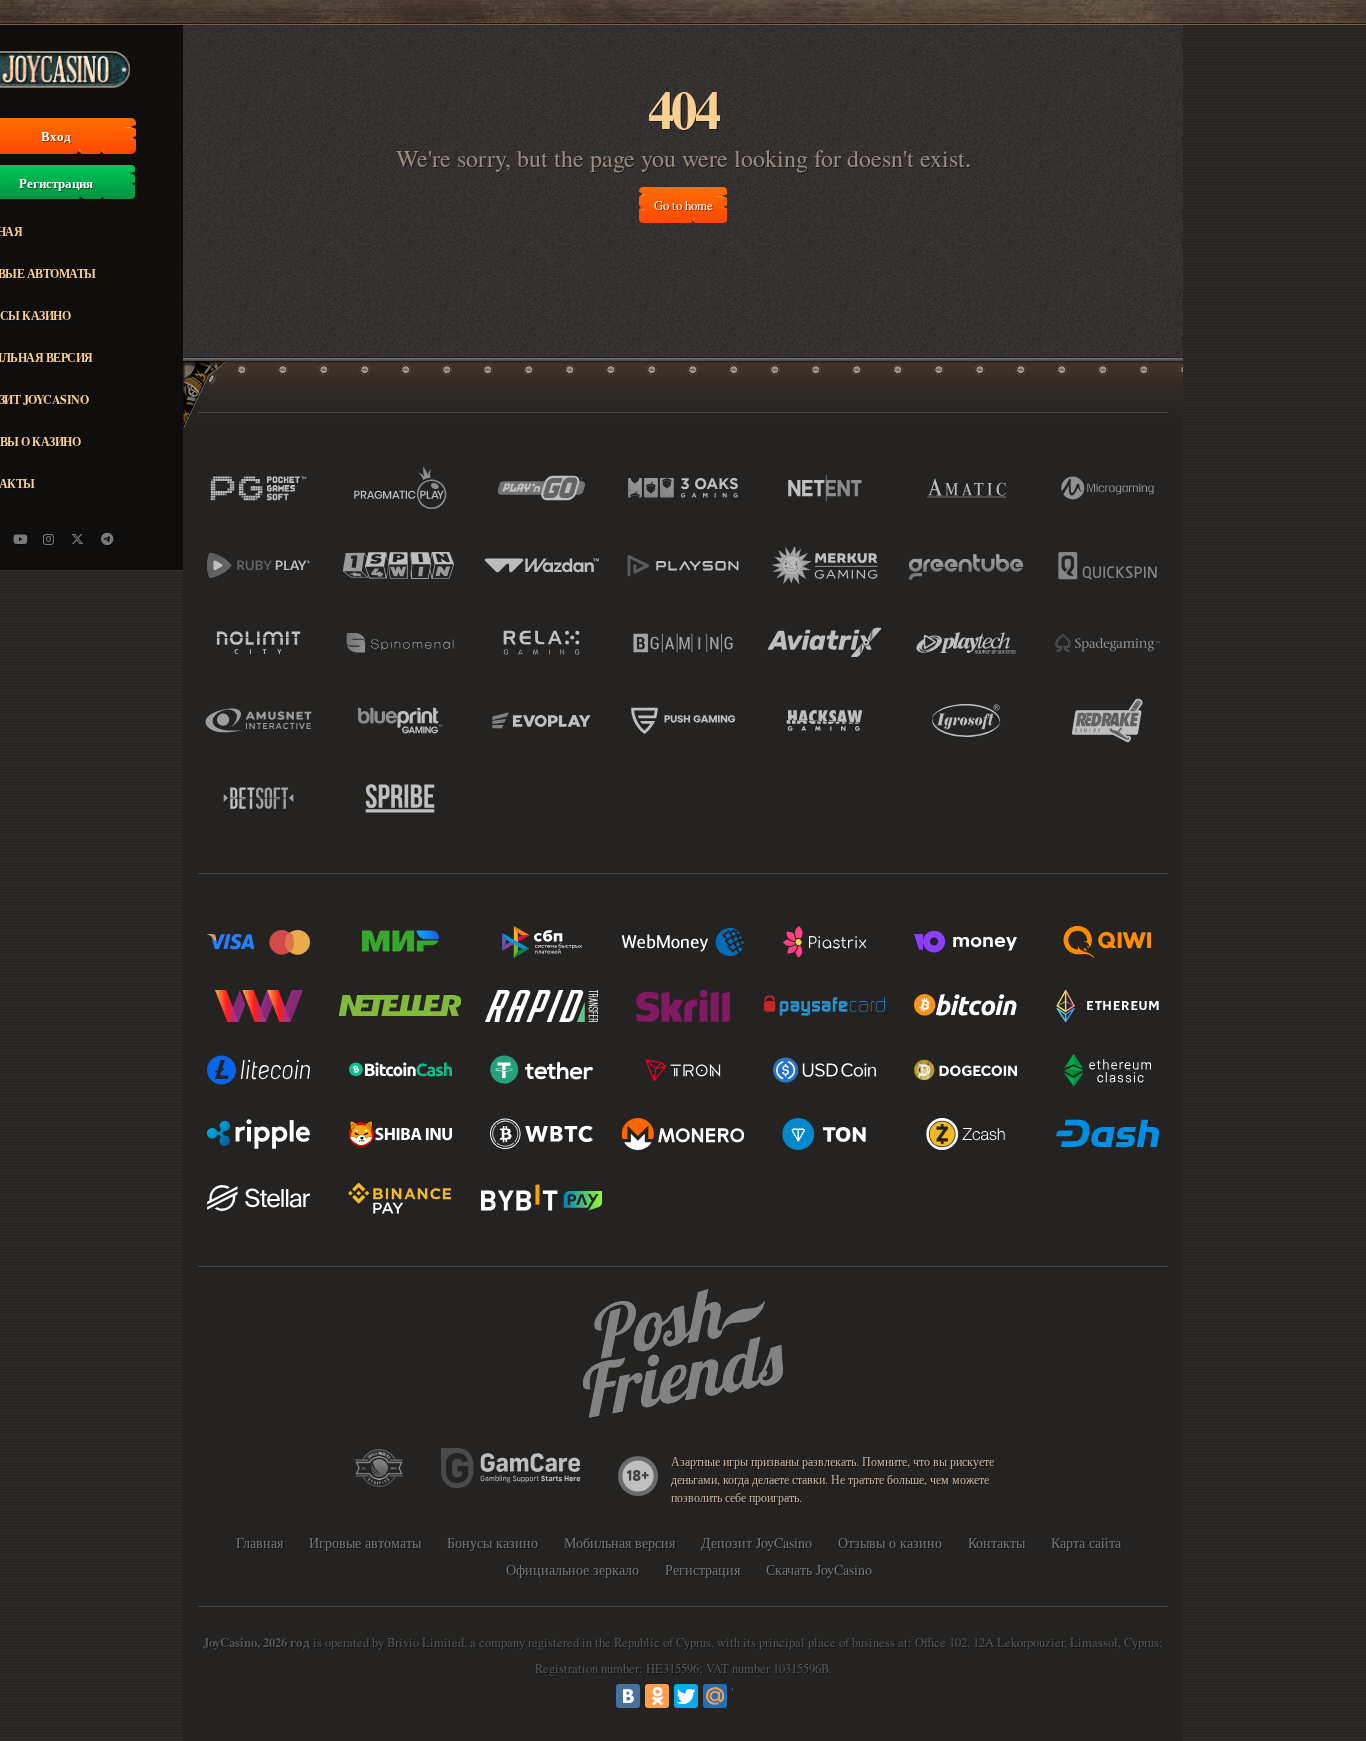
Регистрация (702, 1569)
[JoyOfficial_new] (78, 539)
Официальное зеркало (572, 1569)
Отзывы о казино (890, 1542)
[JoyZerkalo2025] (107, 539)
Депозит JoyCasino (756, 1542)
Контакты (996, 1542)
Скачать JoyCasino (819, 1569)
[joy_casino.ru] (49, 539)
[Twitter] (686, 1696)
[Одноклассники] (657, 1696)
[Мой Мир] (715, 1696)
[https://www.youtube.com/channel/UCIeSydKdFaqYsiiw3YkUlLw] (20, 539)
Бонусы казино (492, 1542)
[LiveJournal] (744, 1696)
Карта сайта (1086, 1542)
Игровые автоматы (365, 1542)
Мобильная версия (619, 1542)
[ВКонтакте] (628, 1696)
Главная (259, 1542)
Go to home (683, 205)
